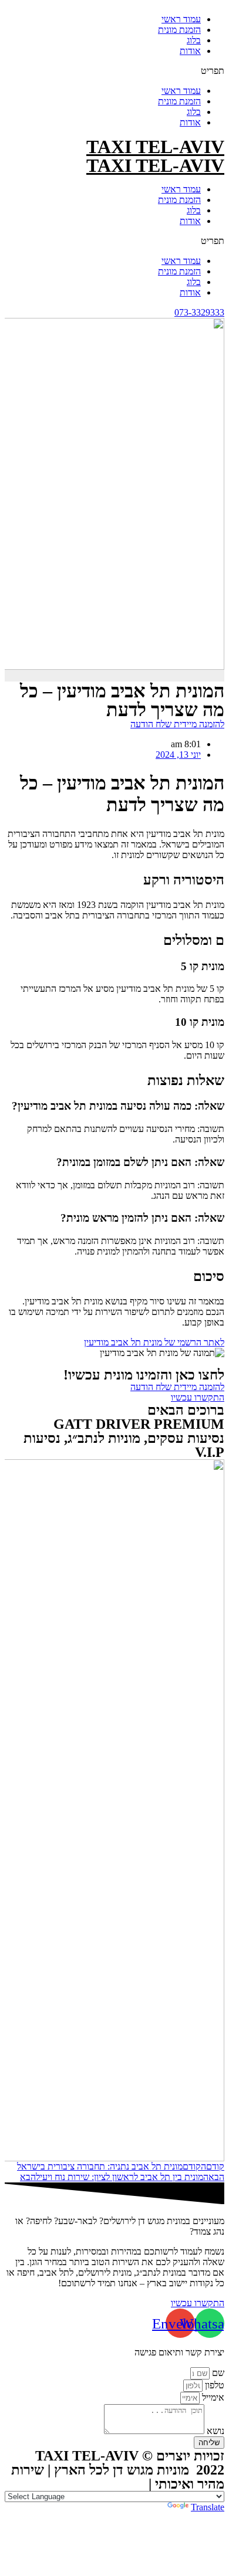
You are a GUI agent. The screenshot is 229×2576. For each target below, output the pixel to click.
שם (217, 2373)
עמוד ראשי (181, 19)
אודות (190, 51)
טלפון (213, 2385)
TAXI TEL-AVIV (155, 147)
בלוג (194, 40)
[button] (114, 71)
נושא (214, 2431)
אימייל (212, 2397)
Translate (208, 2507)
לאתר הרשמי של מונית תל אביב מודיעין (154, 1342)
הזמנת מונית (179, 30)
